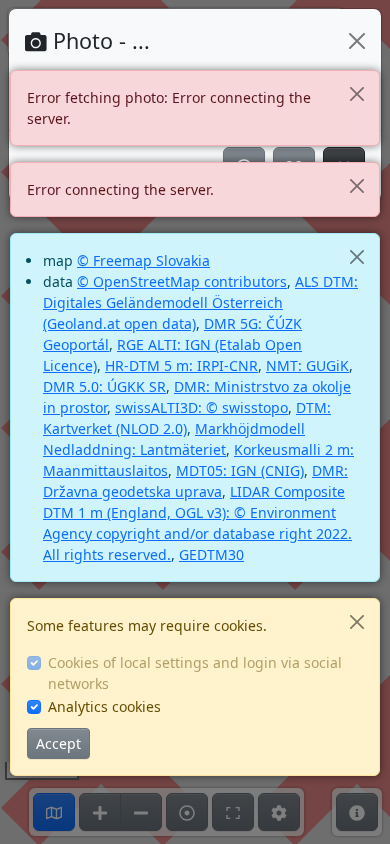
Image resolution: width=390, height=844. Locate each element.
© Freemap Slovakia (143, 260)
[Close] (356, 93)
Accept (58, 743)
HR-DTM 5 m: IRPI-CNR (181, 365)
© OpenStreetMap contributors (182, 281)
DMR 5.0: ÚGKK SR (104, 386)
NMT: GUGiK (307, 365)
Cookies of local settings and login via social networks (195, 673)
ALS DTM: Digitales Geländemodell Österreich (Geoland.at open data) (200, 302)
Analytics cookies (104, 706)
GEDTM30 (211, 554)
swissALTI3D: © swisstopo (201, 407)
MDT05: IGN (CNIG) (240, 470)
